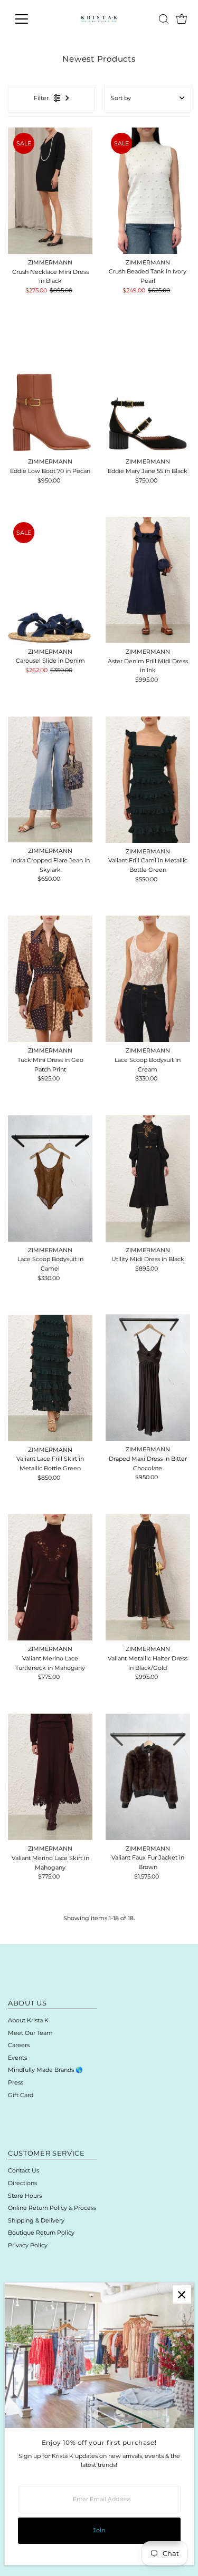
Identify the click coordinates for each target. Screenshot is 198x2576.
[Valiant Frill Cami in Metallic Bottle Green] (148, 780)
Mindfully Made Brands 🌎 (45, 2070)
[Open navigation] (30, 19)
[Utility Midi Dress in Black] (148, 1178)
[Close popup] (182, 2294)
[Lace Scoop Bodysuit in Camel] (50, 1178)
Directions (22, 2183)
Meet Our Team (30, 2033)
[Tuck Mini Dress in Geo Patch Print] (50, 979)
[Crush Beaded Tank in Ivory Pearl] (148, 191)
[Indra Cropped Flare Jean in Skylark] (50, 779)
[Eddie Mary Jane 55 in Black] (148, 390)
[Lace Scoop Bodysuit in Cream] (148, 979)
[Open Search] (164, 19)
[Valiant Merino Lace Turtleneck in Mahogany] (50, 1577)
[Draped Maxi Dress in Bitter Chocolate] (148, 1378)
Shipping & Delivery (36, 2220)
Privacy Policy (28, 2245)
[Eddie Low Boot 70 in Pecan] (50, 390)
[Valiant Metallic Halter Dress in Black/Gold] (148, 1577)
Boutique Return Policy (41, 2233)
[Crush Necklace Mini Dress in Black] (50, 191)
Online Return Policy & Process (52, 2208)
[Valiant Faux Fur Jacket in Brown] (148, 1777)
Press (16, 2082)
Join (99, 2530)
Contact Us (23, 2170)
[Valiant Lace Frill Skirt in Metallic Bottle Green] (50, 1378)
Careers (19, 2045)
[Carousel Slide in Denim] (50, 580)
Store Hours (25, 2196)
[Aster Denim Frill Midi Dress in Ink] (148, 580)
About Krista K (28, 2020)
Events (17, 2058)
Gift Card (21, 2095)
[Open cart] (182, 19)
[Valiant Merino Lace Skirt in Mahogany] (50, 1777)
